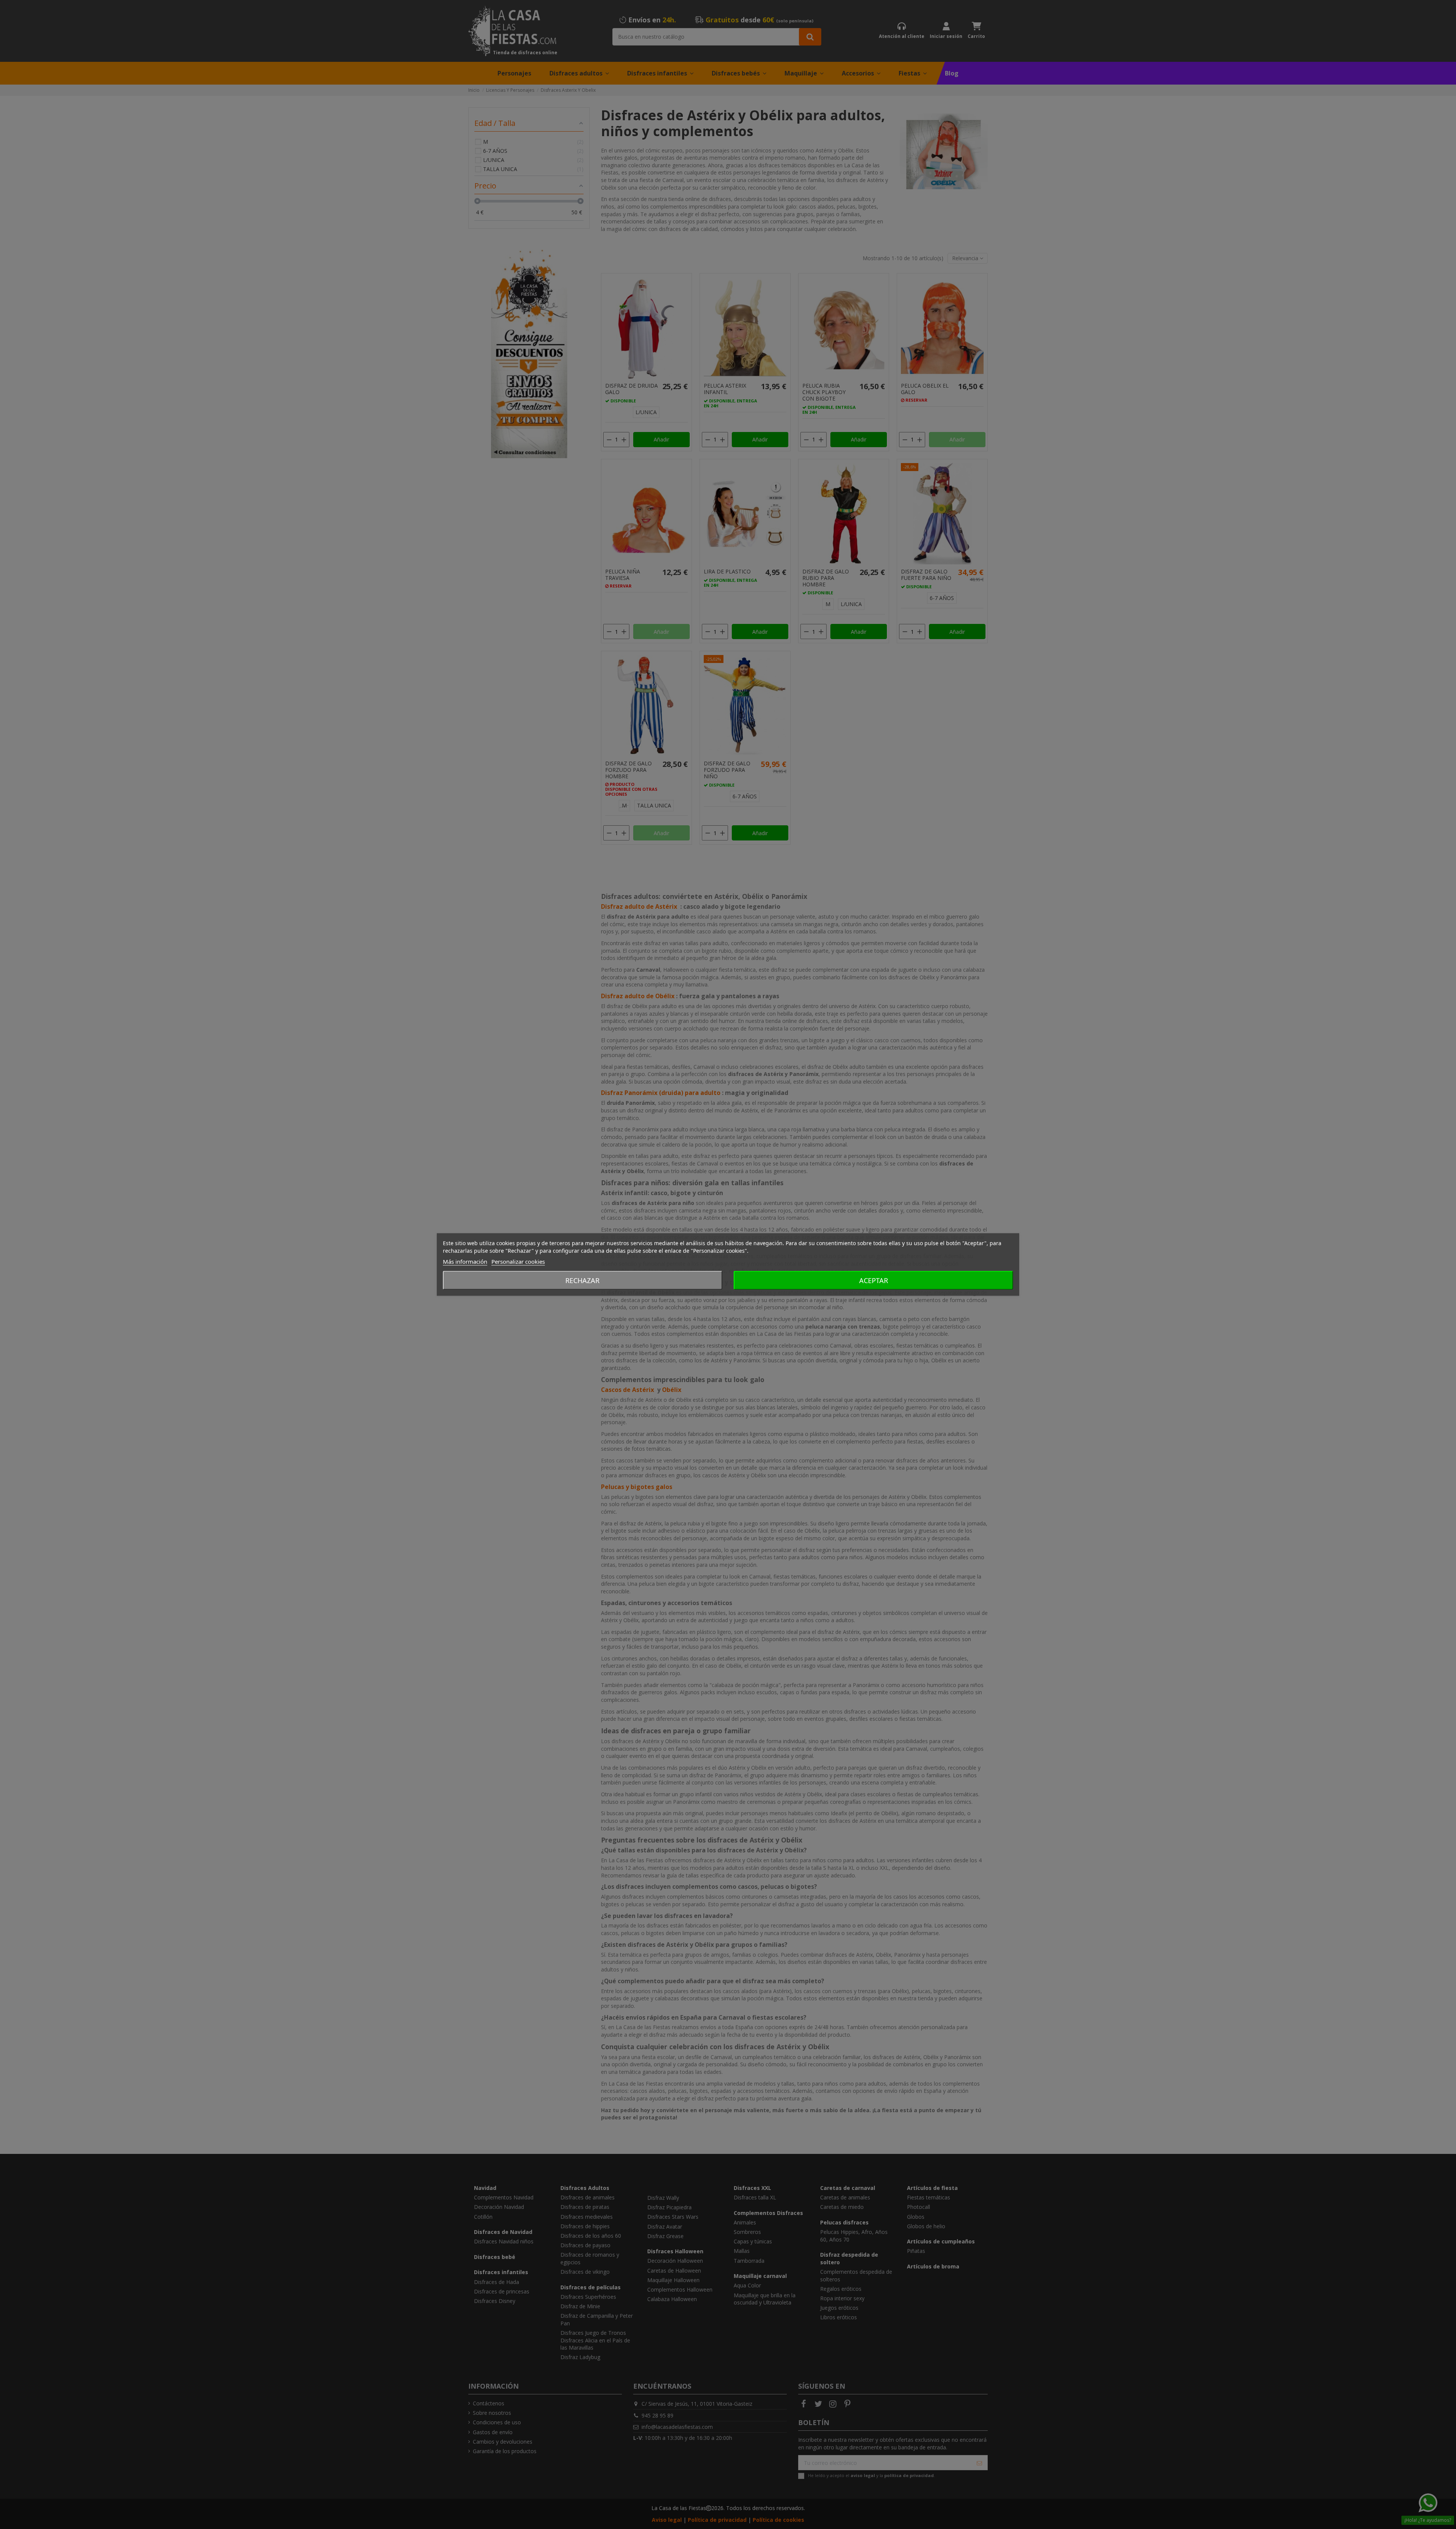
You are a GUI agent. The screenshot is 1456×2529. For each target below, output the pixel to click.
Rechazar (582, 1280)
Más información (465, 1261)
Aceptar (874, 1280)
